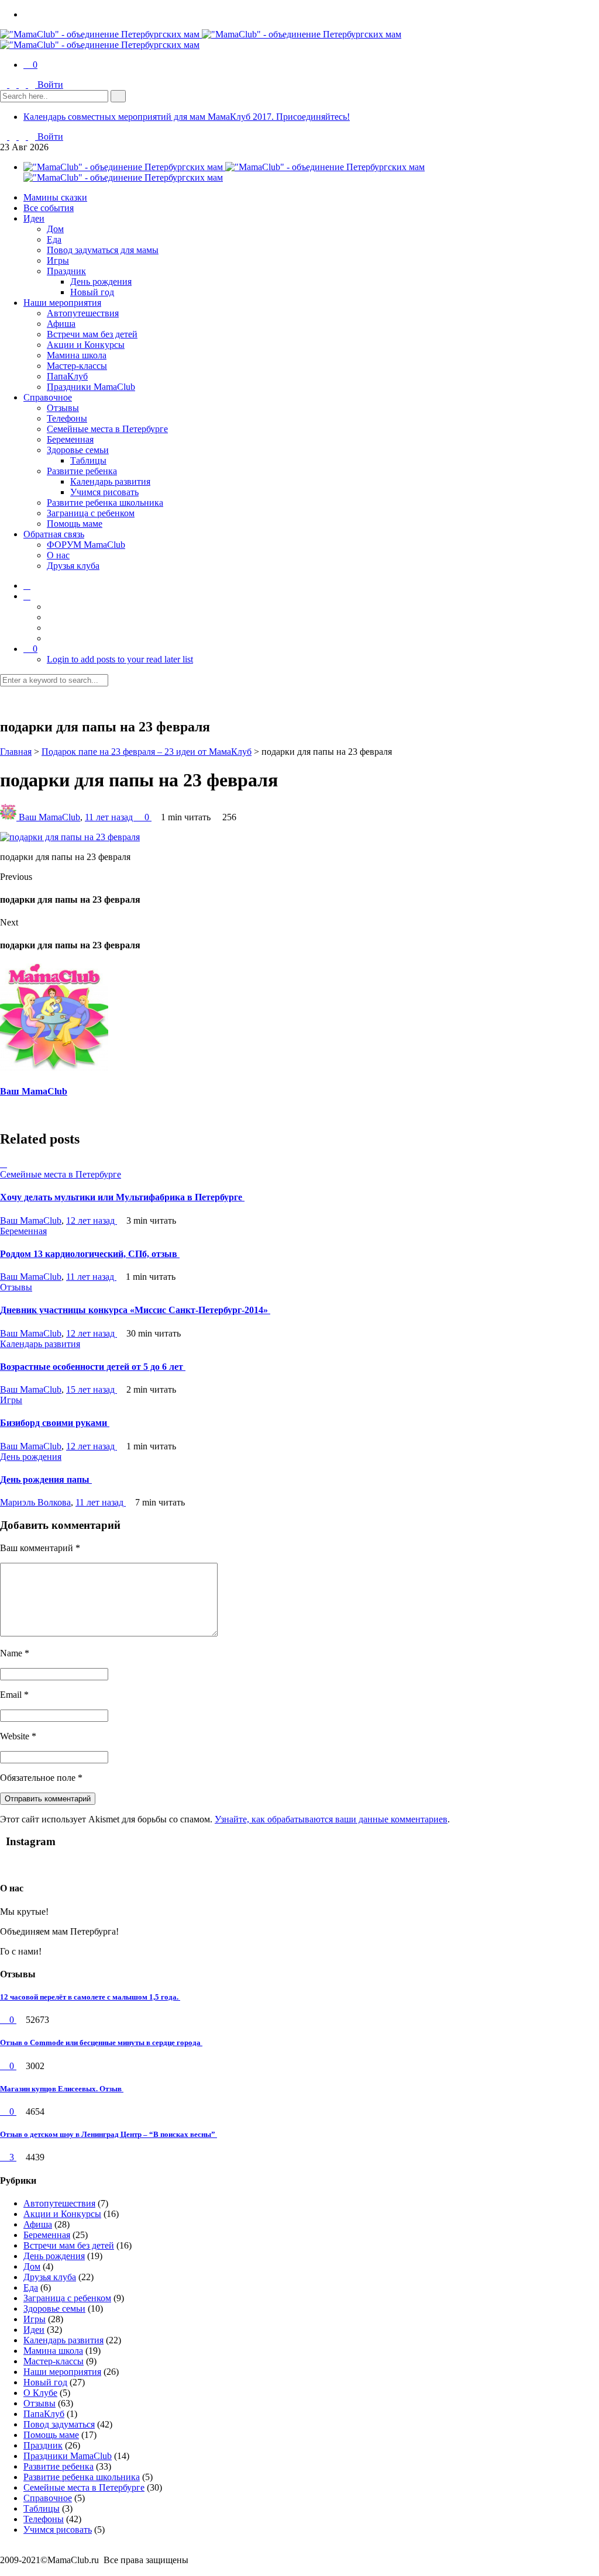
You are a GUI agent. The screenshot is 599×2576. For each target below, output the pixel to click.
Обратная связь (54, 534)
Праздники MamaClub (91, 387)
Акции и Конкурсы (86, 345)
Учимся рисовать (104, 492)
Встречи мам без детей (92, 334)
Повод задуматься (59, 2424)
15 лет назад (92, 1389)
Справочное (48, 397)
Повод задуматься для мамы (103, 250)
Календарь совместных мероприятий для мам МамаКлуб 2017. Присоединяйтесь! (187, 117)
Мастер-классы (77, 366)
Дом (55, 229)
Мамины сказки (55, 197)
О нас (58, 555)
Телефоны (67, 418)
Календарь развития (110, 481)
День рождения (101, 282)
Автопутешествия (83, 313)
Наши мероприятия (62, 303)
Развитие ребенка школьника (105, 503)
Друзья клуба (73, 566)
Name (15, 1653)
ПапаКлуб (67, 376)
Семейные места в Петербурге (107, 429)
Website (18, 1736)
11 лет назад (110, 817)
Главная (16, 752)
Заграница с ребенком (91, 513)
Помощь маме (75, 524)
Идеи (34, 218)
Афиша (61, 324)
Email (14, 1695)
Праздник (66, 271)
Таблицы (88, 460)
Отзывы (63, 408)
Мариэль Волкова (35, 1502)
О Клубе (40, 2393)
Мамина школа (77, 355)
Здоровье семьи (78, 450)
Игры (58, 260)
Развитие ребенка (82, 471)
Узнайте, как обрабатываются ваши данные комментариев (331, 1819)
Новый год (92, 292)
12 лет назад (92, 1220)
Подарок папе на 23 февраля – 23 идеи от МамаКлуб (147, 752)
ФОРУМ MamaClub (86, 545)
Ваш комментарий (40, 1548)
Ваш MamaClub (49, 817)
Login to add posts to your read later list (120, 659)
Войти (50, 84)
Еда (54, 239)
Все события (49, 208)
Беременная (70, 439)
